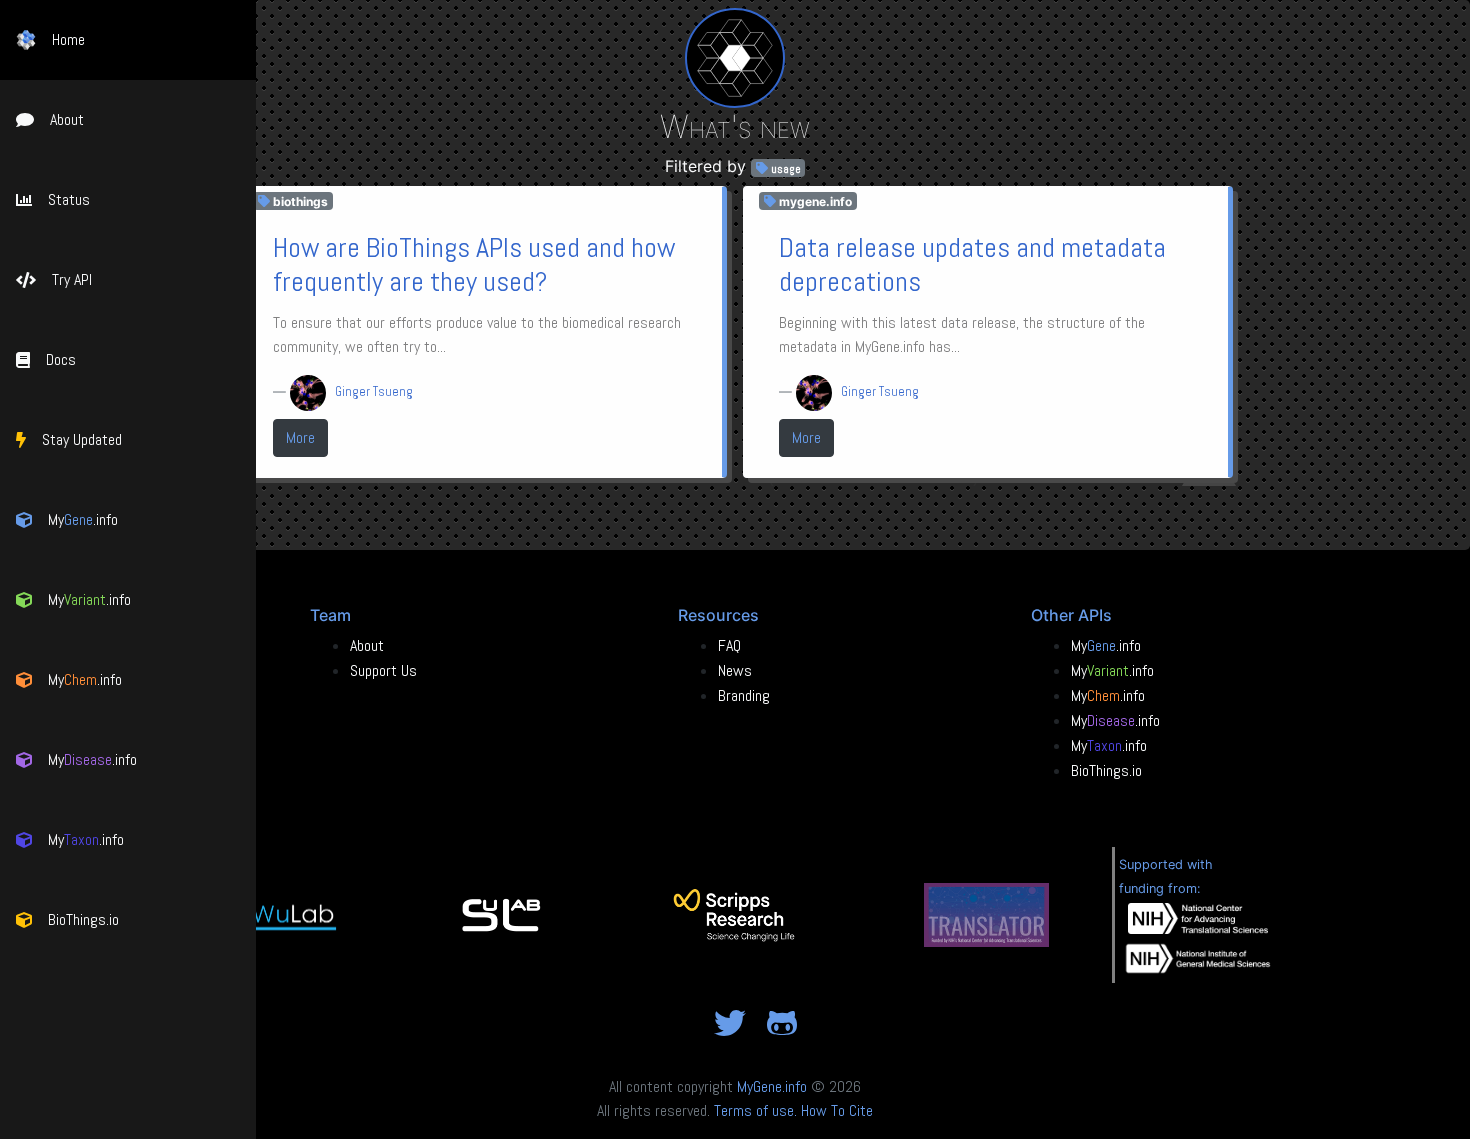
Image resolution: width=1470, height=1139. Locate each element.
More (300, 437)
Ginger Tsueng (374, 391)
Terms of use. (755, 1110)
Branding (744, 695)
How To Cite (837, 1110)
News (735, 670)
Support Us (383, 670)
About (367, 645)
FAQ (729, 645)
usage (784, 168)
